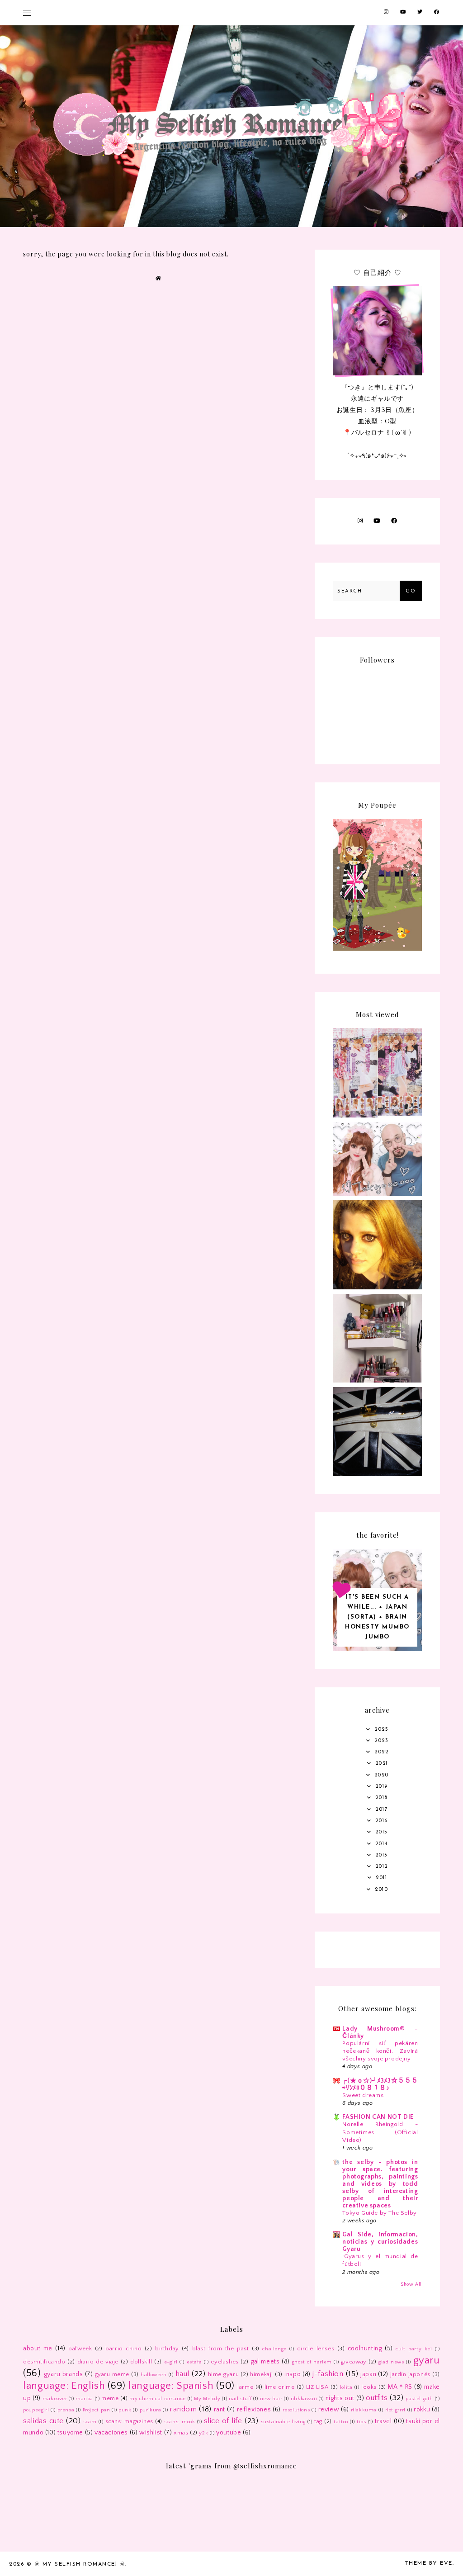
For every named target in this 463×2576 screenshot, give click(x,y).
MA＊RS (400, 2387)
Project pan (97, 2410)
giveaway (354, 2362)
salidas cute (43, 2421)
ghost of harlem (312, 2362)
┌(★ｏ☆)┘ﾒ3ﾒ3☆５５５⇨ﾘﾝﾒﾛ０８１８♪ (380, 2084)
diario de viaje (98, 2362)
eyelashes (224, 2362)
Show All (411, 2284)
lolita (346, 2387)
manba (84, 2399)
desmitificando (44, 2362)
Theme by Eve (429, 2563)
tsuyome (70, 2433)
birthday (167, 2349)
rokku (422, 2410)
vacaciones (111, 2433)
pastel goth (419, 2399)
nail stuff (240, 2399)
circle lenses (316, 2349)
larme (245, 2387)
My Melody (207, 2399)
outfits (377, 2398)
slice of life (223, 2421)
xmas (181, 2433)
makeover (55, 2399)
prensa (66, 2410)
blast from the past (221, 2349)
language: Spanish (171, 2386)
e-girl (171, 2362)
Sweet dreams (363, 2095)
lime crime (280, 2387)
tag (318, 2421)
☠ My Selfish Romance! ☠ (80, 2564)
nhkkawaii (304, 2399)
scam (90, 2422)
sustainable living (283, 2422)
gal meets (265, 2362)
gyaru (427, 2361)
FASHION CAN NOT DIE (378, 2117)
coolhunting (365, 2349)
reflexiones (254, 2410)
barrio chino (123, 2349)
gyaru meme (112, 2374)
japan (368, 2374)
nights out (340, 2398)
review (329, 2410)
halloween (154, 2375)
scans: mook (180, 2422)
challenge (274, 2349)
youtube (229, 2433)
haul (182, 2374)
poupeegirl (36, 2410)
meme (110, 2398)
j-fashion (328, 2374)
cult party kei (414, 2349)
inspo (293, 2374)
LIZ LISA (317, 2387)
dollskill (141, 2362)
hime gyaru (224, 2374)
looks (369, 2387)
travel (383, 2421)
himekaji (262, 2374)
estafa (194, 2362)
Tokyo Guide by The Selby (379, 2213)
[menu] (27, 12)
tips (361, 2422)
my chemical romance (158, 2399)
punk (125, 2410)
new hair (271, 2399)
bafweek (80, 2349)
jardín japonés (410, 2374)
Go (411, 591)
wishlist (151, 2433)
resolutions (296, 2410)
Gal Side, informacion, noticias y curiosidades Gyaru (380, 2242)
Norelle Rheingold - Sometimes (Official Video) (380, 2132)
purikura (151, 2410)
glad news (391, 2362)
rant (220, 2410)
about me (38, 2349)
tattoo (341, 2422)
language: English (64, 2386)
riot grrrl (395, 2410)
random (183, 2409)
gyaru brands (64, 2374)
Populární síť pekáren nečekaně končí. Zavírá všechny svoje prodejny (380, 2051)
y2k (203, 2433)
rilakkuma (364, 2410)
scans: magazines (129, 2421)
